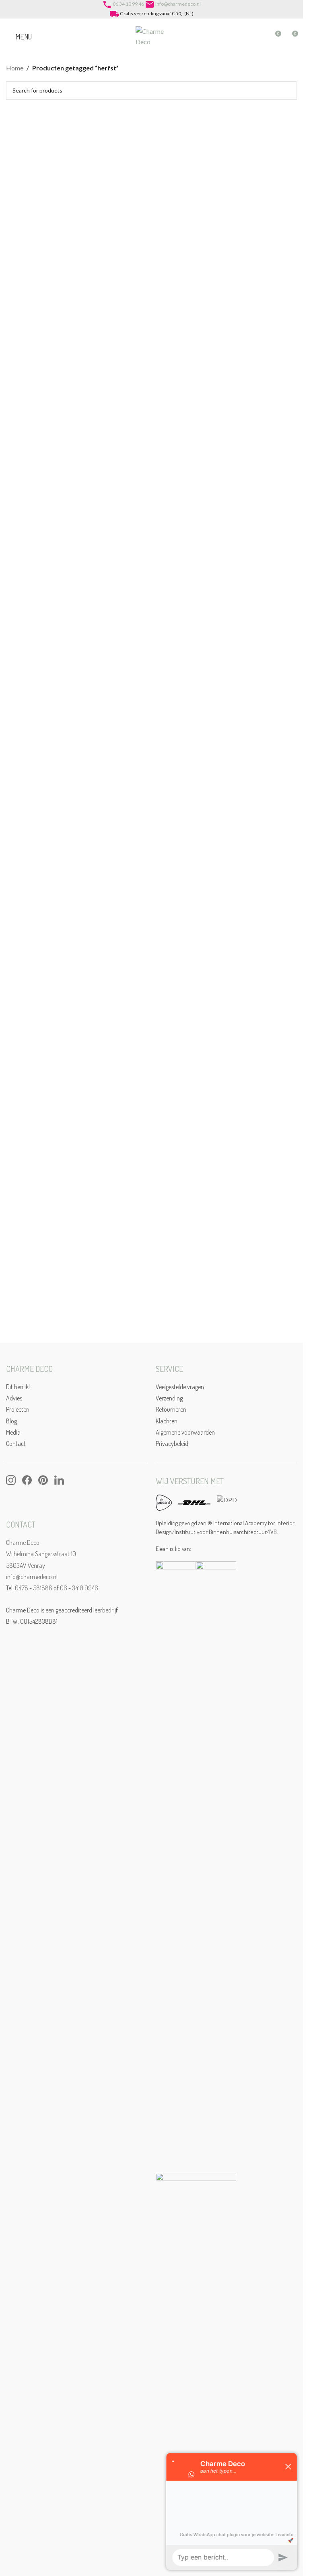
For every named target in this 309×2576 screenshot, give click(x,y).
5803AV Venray (26, 1565)
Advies (14, 1398)
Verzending (169, 1398)
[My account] (260, 37)
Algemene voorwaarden (185, 1432)
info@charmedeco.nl (178, 4)
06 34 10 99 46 (128, 4)
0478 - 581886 (34, 1588)
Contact (16, 1443)
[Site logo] (152, 36)
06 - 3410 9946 (79, 1588)
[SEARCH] (288, 91)
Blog (11, 1421)
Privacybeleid (172, 1443)
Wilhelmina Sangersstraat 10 (41, 1554)
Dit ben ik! (18, 1387)
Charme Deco (23, 1542)
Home (15, 68)
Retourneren (171, 1409)
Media (13, 1432)
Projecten (18, 1409)
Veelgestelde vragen (180, 1387)
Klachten (167, 1421)
